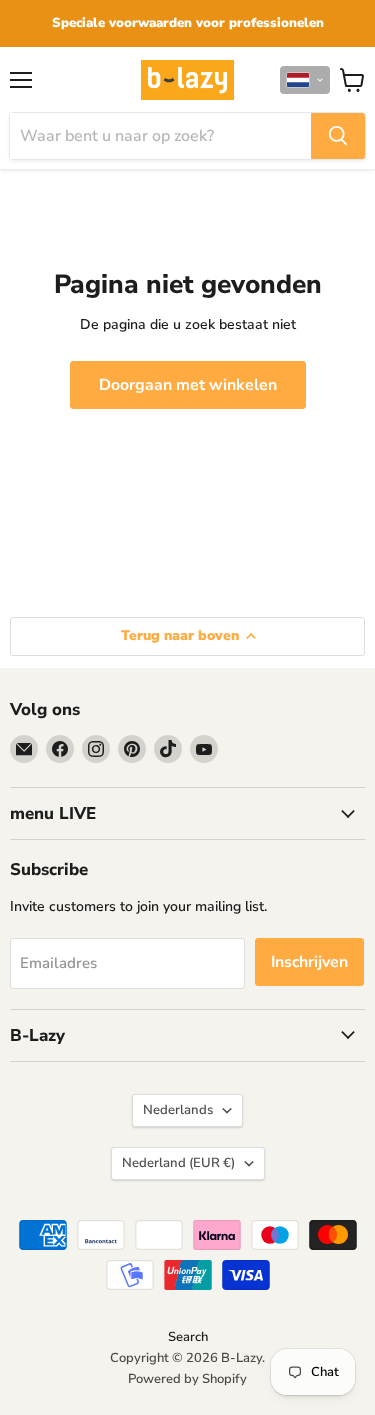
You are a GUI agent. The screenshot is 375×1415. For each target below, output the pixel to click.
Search (188, 1337)
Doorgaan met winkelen (188, 385)
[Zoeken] (338, 136)
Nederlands (178, 1110)
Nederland (178, 1163)
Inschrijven (309, 962)
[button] (305, 80)
